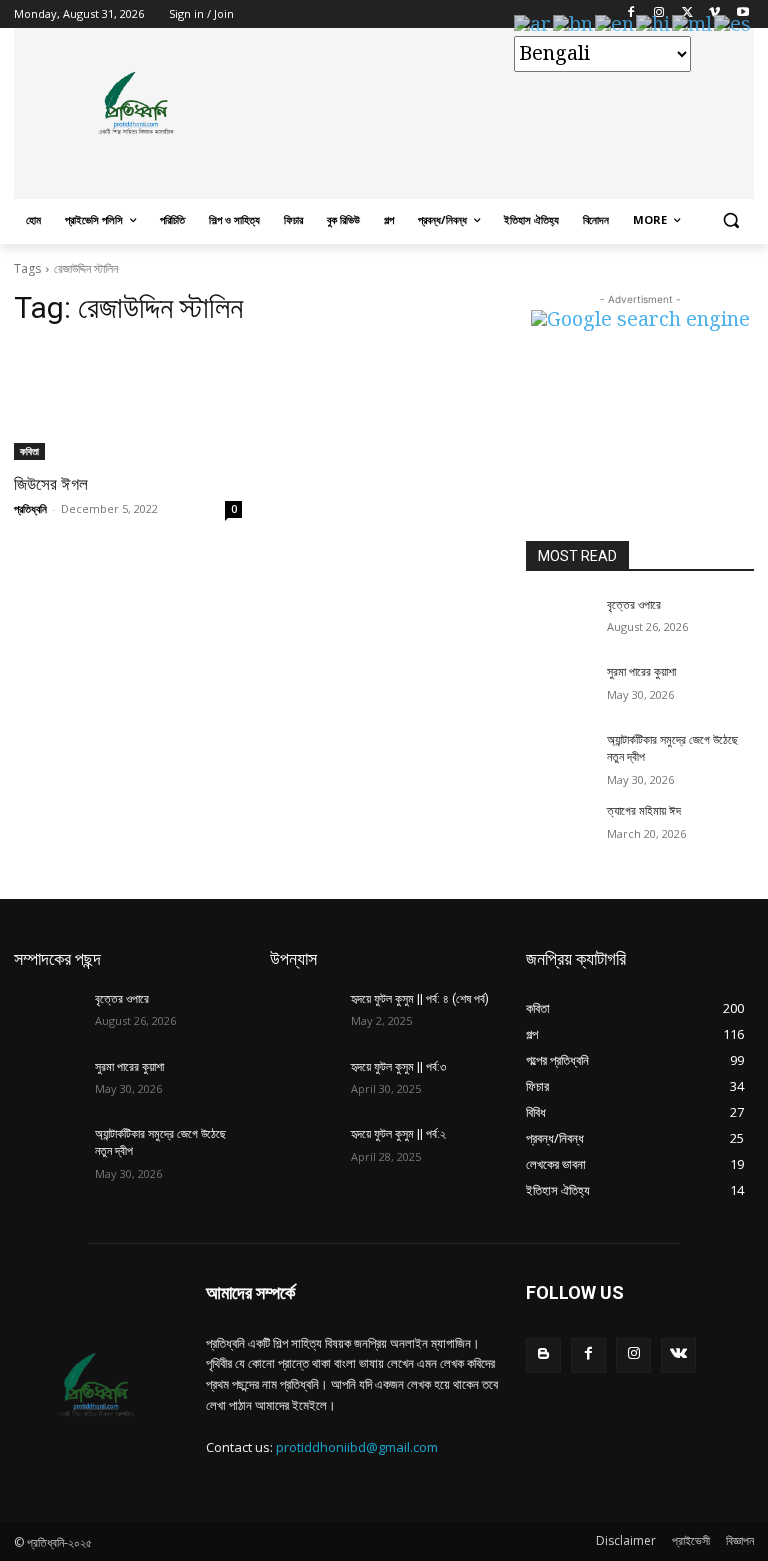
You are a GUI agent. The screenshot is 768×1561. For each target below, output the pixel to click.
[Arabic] (533, 25)
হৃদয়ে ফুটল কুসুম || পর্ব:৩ (398, 1067)
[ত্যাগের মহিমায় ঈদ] (560, 827)
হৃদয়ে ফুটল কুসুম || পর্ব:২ (398, 1134)
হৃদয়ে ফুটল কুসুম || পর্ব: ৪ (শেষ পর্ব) (420, 999)
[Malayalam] (693, 25)
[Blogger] (543, 1355)
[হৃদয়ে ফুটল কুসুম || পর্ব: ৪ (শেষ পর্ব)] (304, 1015)
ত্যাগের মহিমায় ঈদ (644, 811)
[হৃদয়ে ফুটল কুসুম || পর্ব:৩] (304, 1083)
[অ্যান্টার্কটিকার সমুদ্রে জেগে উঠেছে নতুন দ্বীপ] (560, 756)
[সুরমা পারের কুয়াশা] (560, 688)
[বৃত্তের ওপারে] (560, 621)
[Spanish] (733, 25)
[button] (730, 220)
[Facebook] (588, 1355)
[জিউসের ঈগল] (128, 403)
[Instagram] (633, 1355)
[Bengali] (574, 25)
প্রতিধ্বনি (30, 508)
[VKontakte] (678, 1355)
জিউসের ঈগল (51, 484)
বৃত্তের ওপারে (634, 605)
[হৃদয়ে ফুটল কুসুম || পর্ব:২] (304, 1150)
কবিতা (29, 451)
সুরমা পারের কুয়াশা (641, 672)
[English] (615, 25)
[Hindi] (654, 25)
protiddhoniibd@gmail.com (357, 1447)
